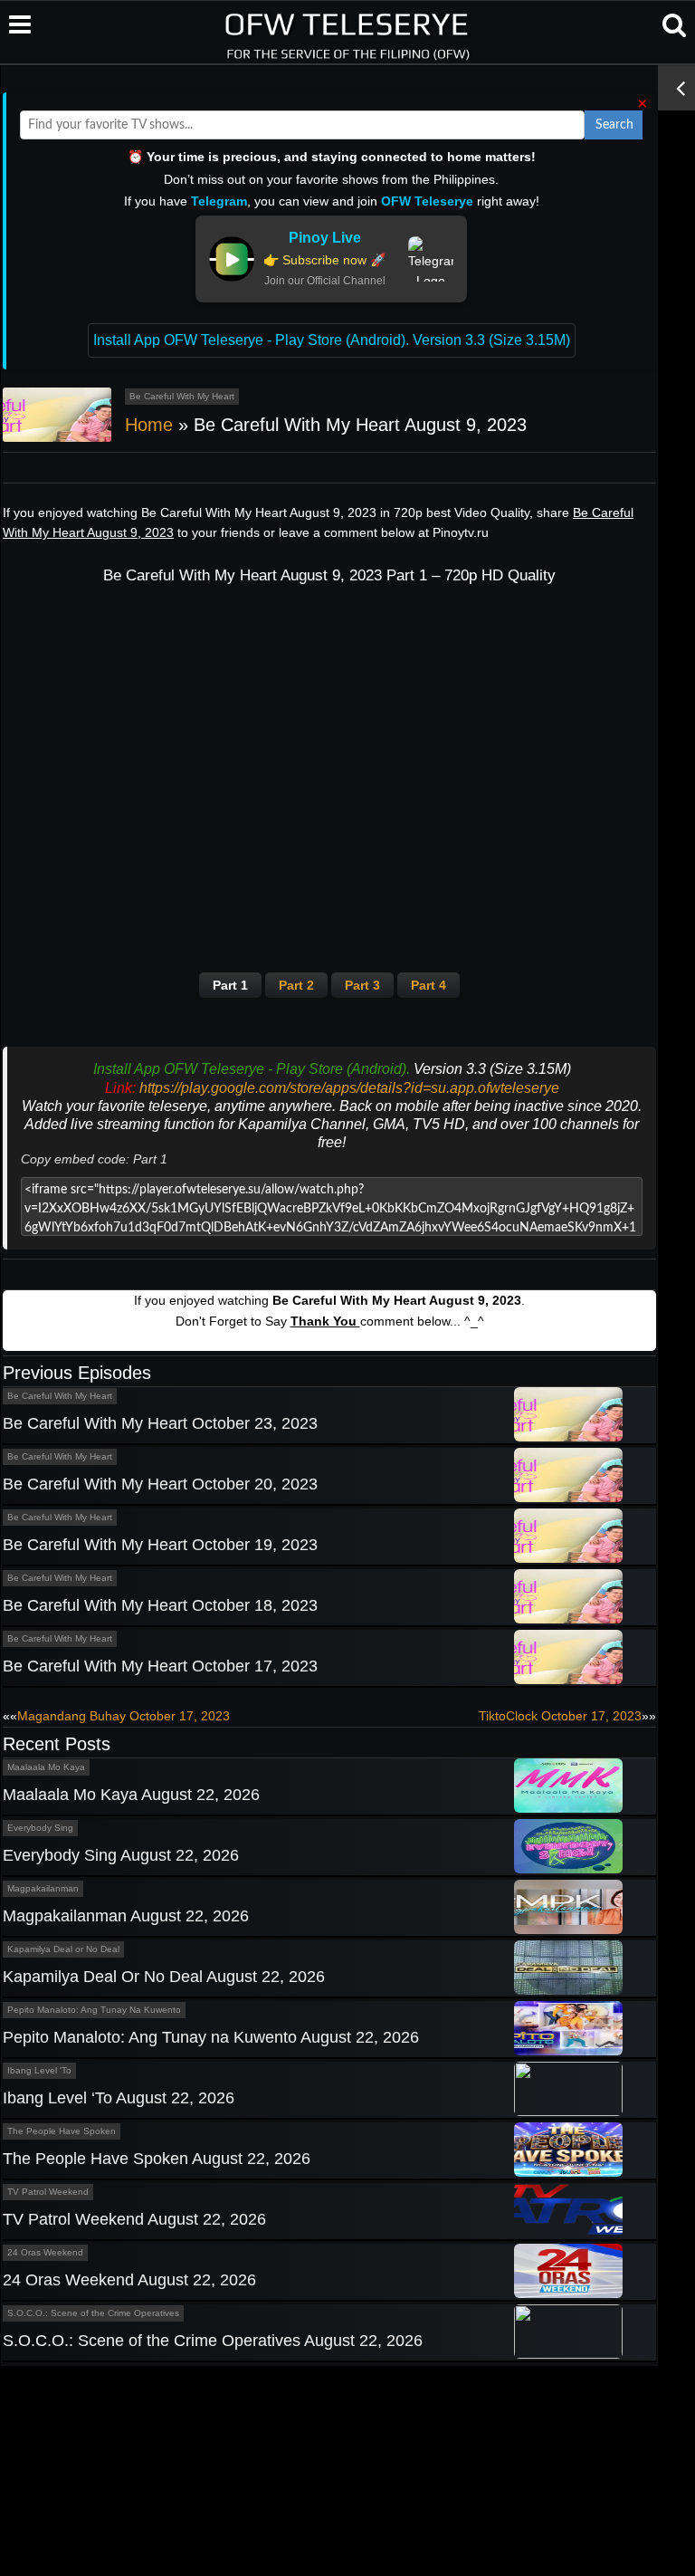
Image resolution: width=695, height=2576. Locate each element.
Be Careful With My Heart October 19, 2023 (160, 1545)
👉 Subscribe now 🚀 (324, 260)
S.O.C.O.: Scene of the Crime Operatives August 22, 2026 (213, 2341)
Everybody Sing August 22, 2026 (121, 1855)
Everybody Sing (40, 1828)
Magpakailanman (43, 1888)
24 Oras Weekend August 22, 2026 (129, 2280)
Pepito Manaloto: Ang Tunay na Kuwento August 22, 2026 (211, 2037)
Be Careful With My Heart (182, 396)
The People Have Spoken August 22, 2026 (157, 2159)
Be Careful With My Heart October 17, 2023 (160, 1666)
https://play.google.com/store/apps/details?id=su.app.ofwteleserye (349, 1088)
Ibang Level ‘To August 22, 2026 (119, 2098)
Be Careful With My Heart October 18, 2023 (160, 1605)
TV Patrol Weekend (48, 2192)
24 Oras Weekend (45, 2252)
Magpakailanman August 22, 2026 (126, 1916)
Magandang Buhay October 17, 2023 (124, 1716)
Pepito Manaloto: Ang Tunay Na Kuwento (94, 2010)
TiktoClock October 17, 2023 (560, 1716)
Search (614, 125)
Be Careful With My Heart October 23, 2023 (160, 1423)
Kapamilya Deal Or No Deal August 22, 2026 (164, 1977)
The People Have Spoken (62, 2131)
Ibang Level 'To (39, 2070)
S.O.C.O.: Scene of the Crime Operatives (93, 2313)
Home (149, 425)
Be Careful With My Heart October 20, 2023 (160, 1484)
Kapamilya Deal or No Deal (63, 1949)
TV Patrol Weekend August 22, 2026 (134, 2219)
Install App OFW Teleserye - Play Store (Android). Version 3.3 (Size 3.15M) (332, 340)
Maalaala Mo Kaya (46, 1767)
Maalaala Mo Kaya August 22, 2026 (131, 1795)
